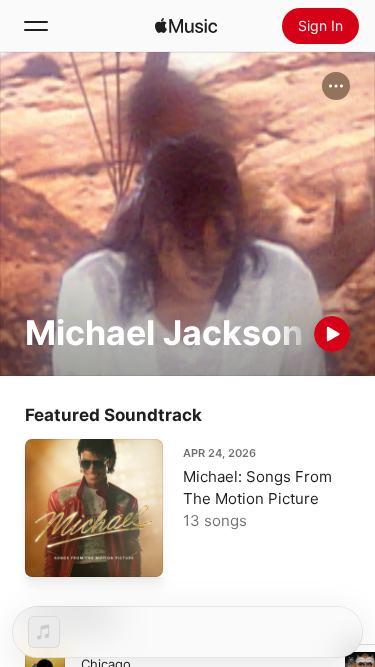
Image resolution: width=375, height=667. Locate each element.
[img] (186, 26)
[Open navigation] (36, 26)
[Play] (332, 334)
